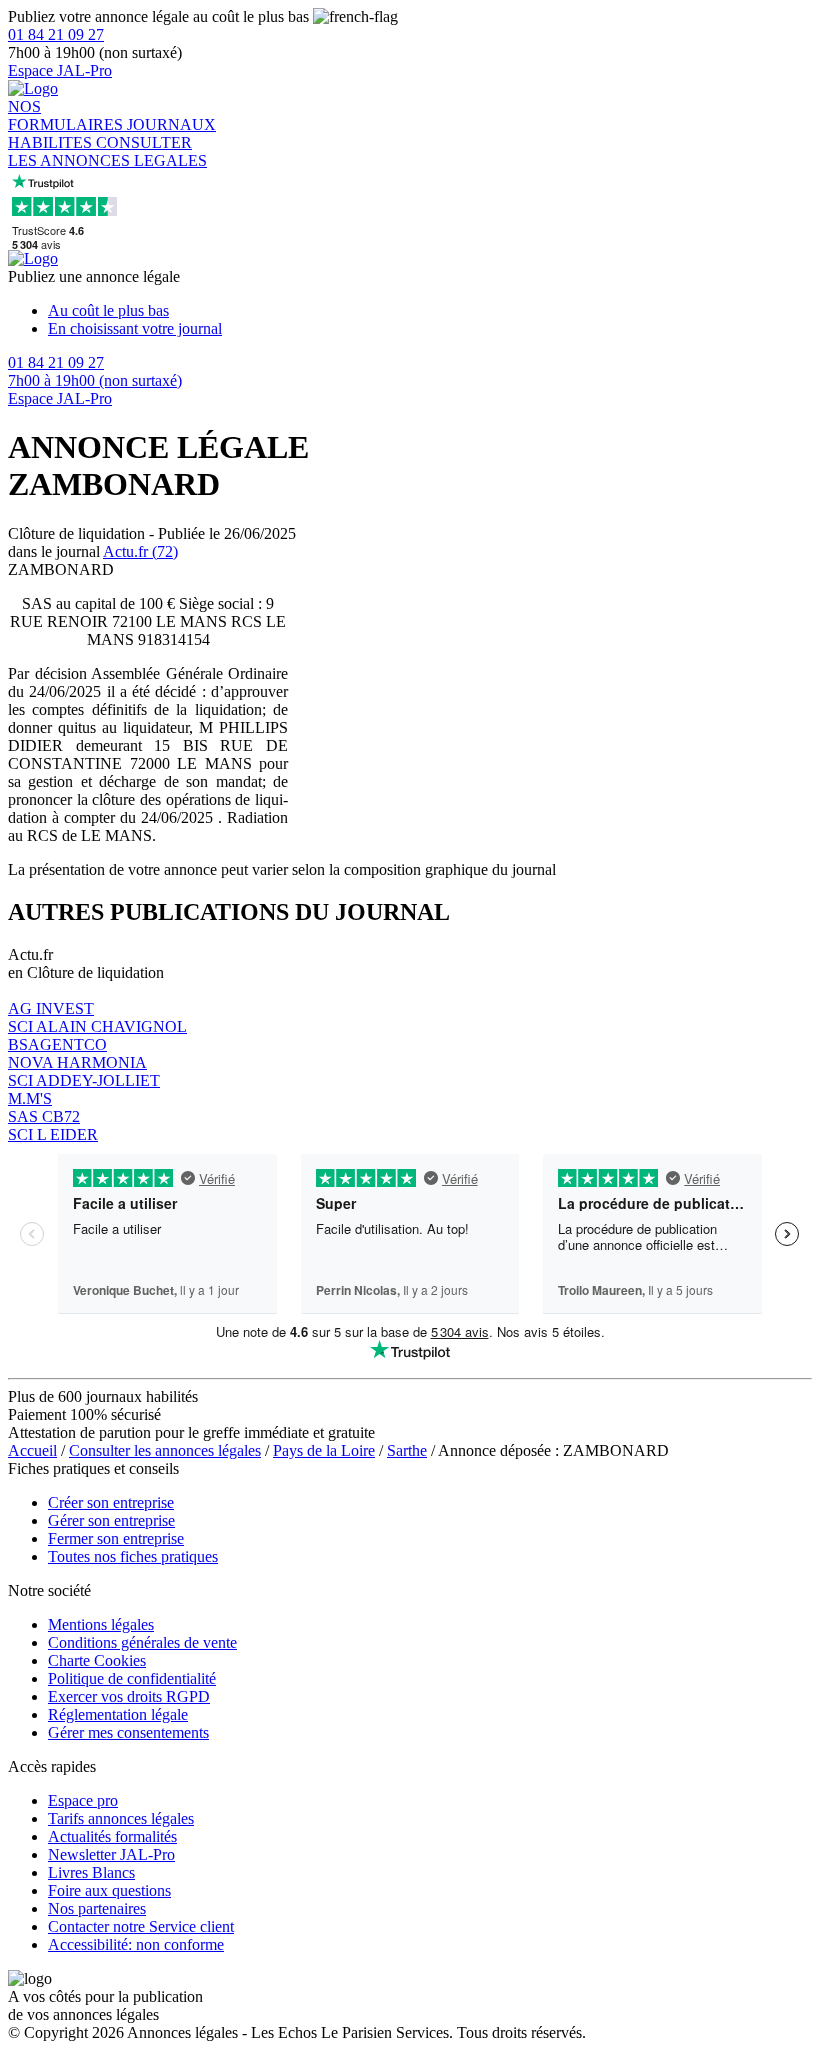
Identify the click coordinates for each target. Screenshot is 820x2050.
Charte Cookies (97, 1660)
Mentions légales (101, 1624)
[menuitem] (430, 311)
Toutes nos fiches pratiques (133, 1556)
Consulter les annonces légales (165, 1450)
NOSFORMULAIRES (67, 115)
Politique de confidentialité (132, 1678)
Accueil (32, 1450)
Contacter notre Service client (141, 1926)
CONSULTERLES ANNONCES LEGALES (107, 151)
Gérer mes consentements (128, 1732)
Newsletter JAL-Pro (111, 1854)
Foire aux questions (109, 1890)
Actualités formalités (112, 1836)
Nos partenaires (97, 1908)
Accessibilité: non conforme (136, 1944)
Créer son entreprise (111, 1502)
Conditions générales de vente (142, 1642)
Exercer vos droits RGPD (129, 1696)
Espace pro (83, 1800)
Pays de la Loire (324, 1450)
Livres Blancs (91, 1872)
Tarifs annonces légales (121, 1818)
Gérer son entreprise (111, 1520)
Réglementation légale (118, 1714)
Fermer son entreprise (116, 1538)
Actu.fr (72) (140, 551)
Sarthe (407, 1450)
